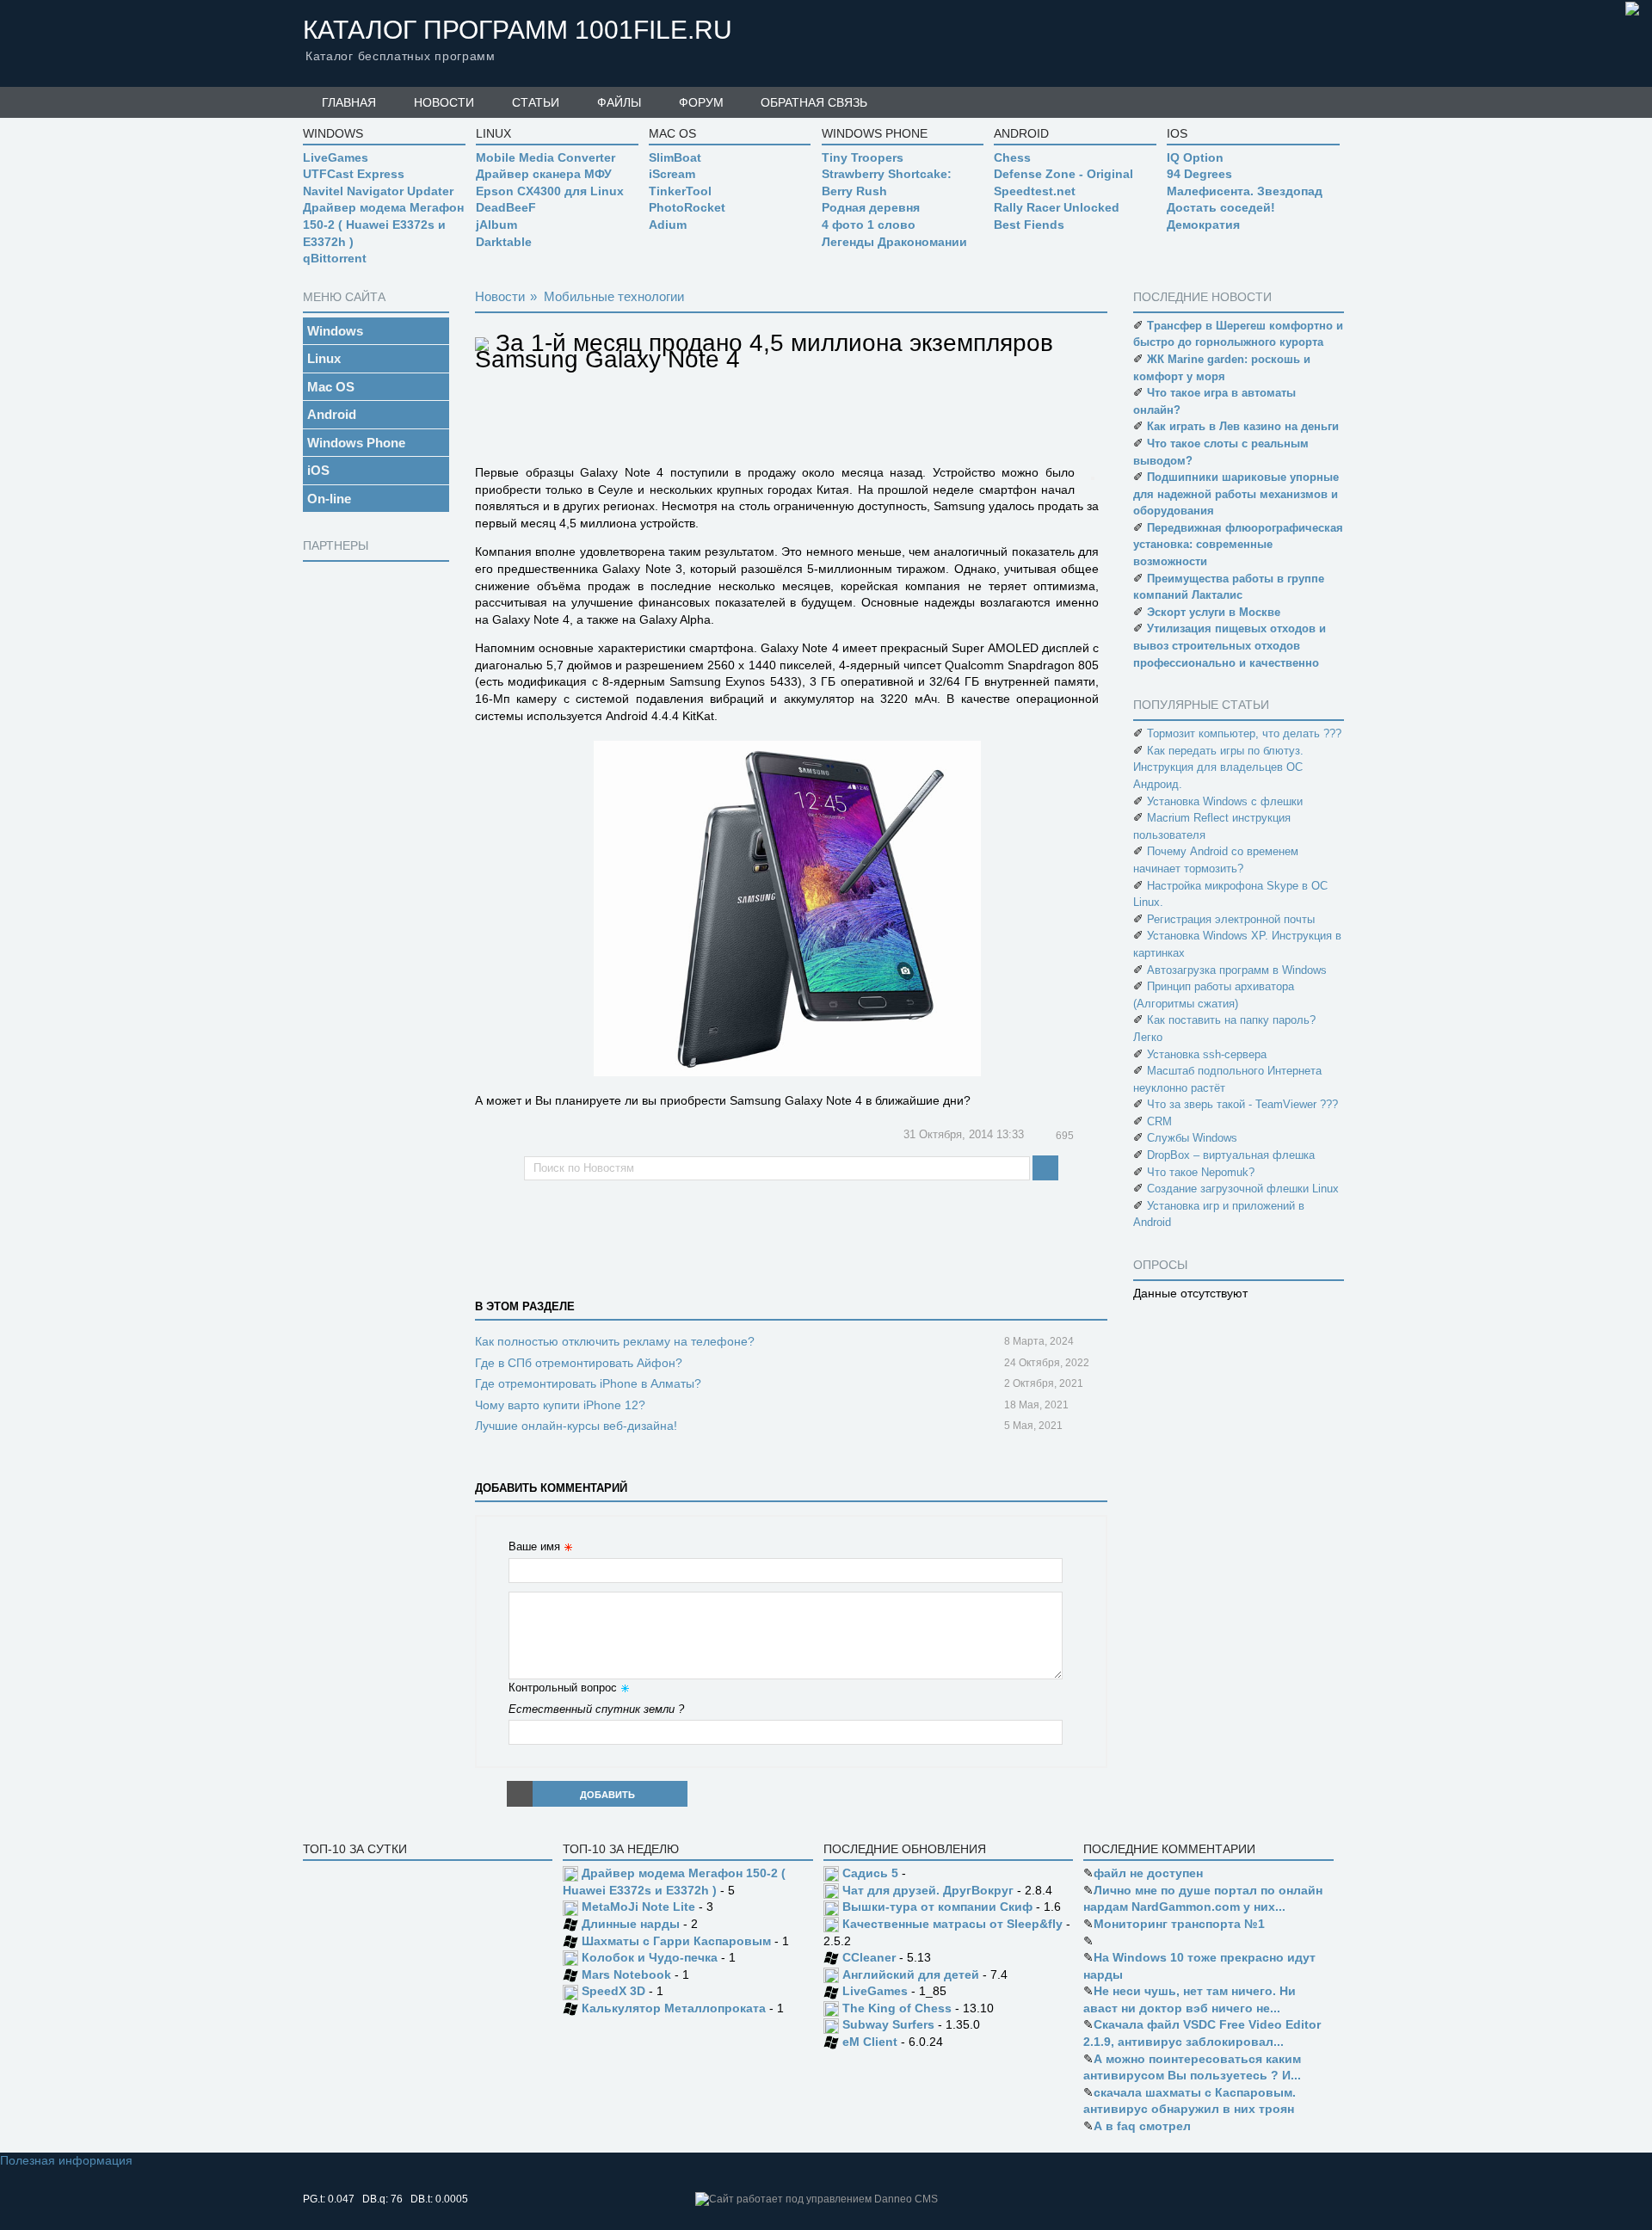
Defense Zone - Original (1063, 174)
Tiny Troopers (863, 157)
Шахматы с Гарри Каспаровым (676, 1941)
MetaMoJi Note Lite (638, 1907)
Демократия (1203, 225)
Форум (701, 102)
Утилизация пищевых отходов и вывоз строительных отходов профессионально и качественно (1230, 645)
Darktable (504, 242)
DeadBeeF (506, 207)
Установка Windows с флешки (1225, 801)
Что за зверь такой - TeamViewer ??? (1242, 1104)
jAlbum (496, 225)
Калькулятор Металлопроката (674, 2008)
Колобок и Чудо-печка (650, 1957)
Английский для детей (911, 1974)
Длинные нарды (631, 1924)
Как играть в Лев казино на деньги (1243, 426)
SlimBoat (675, 157)
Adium (668, 225)
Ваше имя (534, 1546)
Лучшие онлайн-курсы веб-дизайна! (576, 1426)
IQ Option (1195, 157)
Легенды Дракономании (894, 242)
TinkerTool (680, 191)
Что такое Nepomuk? (1201, 1172)
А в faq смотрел (1142, 2126)
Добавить (607, 1795)
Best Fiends (1029, 225)
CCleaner (869, 1957)
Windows (335, 331)
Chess (1012, 157)
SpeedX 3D (613, 1991)
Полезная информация (66, 2160)
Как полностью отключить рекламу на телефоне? (615, 1341)
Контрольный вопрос (563, 1688)
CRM (1159, 1121)
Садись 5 (870, 1873)
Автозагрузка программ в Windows (1237, 970)
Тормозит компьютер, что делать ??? (1244, 733)
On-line (329, 499)
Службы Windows (1192, 1138)
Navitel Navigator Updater (378, 191)
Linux (324, 358)
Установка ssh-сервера (1207, 1054)
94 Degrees (1199, 174)
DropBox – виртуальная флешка (1231, 1155)
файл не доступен (1148, 1873)
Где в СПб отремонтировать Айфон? (579, 1363)
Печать (1092, 1137)
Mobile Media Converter (546, 157)
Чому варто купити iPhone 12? (560, 1405)
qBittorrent (335, 258)
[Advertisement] (372, 824)
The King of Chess (897, 2008)
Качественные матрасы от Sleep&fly (952, 1924)
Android (332, 414)
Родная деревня (871, 207)
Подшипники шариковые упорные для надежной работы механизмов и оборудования (1236, 494)
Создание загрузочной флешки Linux (1243, 1189)
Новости (444, 102)
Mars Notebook (626, 1974)
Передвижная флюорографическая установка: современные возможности (1238, 545)
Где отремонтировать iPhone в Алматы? (588, 1383)
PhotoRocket (687, 207)
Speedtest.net (1035, 191)
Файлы (619, 102)
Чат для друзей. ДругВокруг (928, 1890)
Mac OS (331, 387)
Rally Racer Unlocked (1057, 207)
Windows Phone (356, 443)
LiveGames (336, 157)
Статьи (536, 102)
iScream (672, 174)
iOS (318, 470)
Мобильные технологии (614, 296)
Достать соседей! (1221, 207)
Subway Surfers (888, 2024)
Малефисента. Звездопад (1245, 191)
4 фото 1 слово (869, 225)
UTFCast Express (354, 174)
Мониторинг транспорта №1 (1179, 1924)
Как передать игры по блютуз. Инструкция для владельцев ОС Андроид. (1218, 767)
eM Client (870, 2042)
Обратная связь (814, 102)
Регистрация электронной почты (1231, 919)
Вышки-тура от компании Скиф (937, 1907)
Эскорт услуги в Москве (1214, 612)
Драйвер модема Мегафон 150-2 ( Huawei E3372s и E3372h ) (383, 224)
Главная (349, 102)
